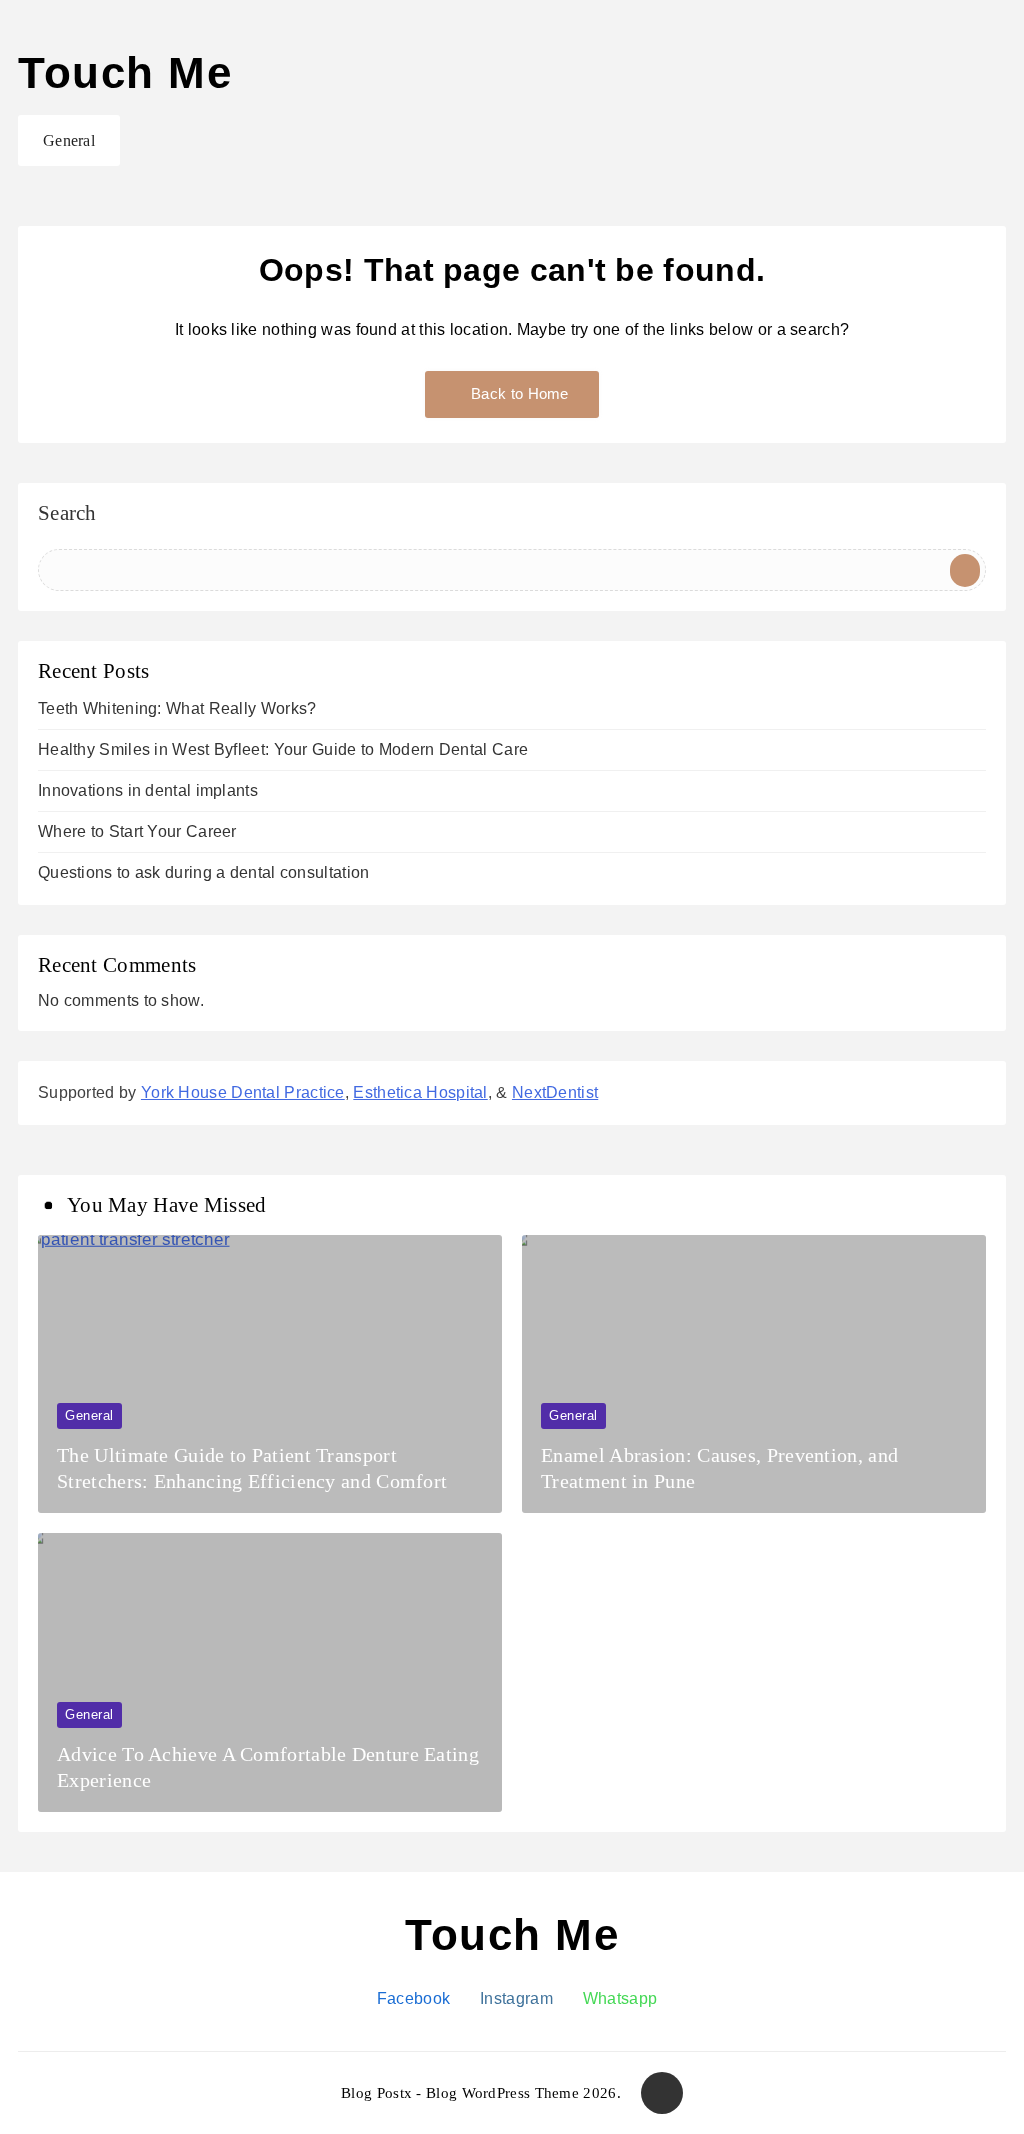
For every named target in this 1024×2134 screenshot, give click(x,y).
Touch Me (125, 72)
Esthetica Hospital (420, 1092)
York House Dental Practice (243, 1092)
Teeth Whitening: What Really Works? (177, 708)
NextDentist (555, 1092)
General (69, 140)
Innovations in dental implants (148, 790)
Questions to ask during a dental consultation (204, 872)
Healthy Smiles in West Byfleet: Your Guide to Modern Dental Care (283, 749)
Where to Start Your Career (137, 831)
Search (67, 514)
